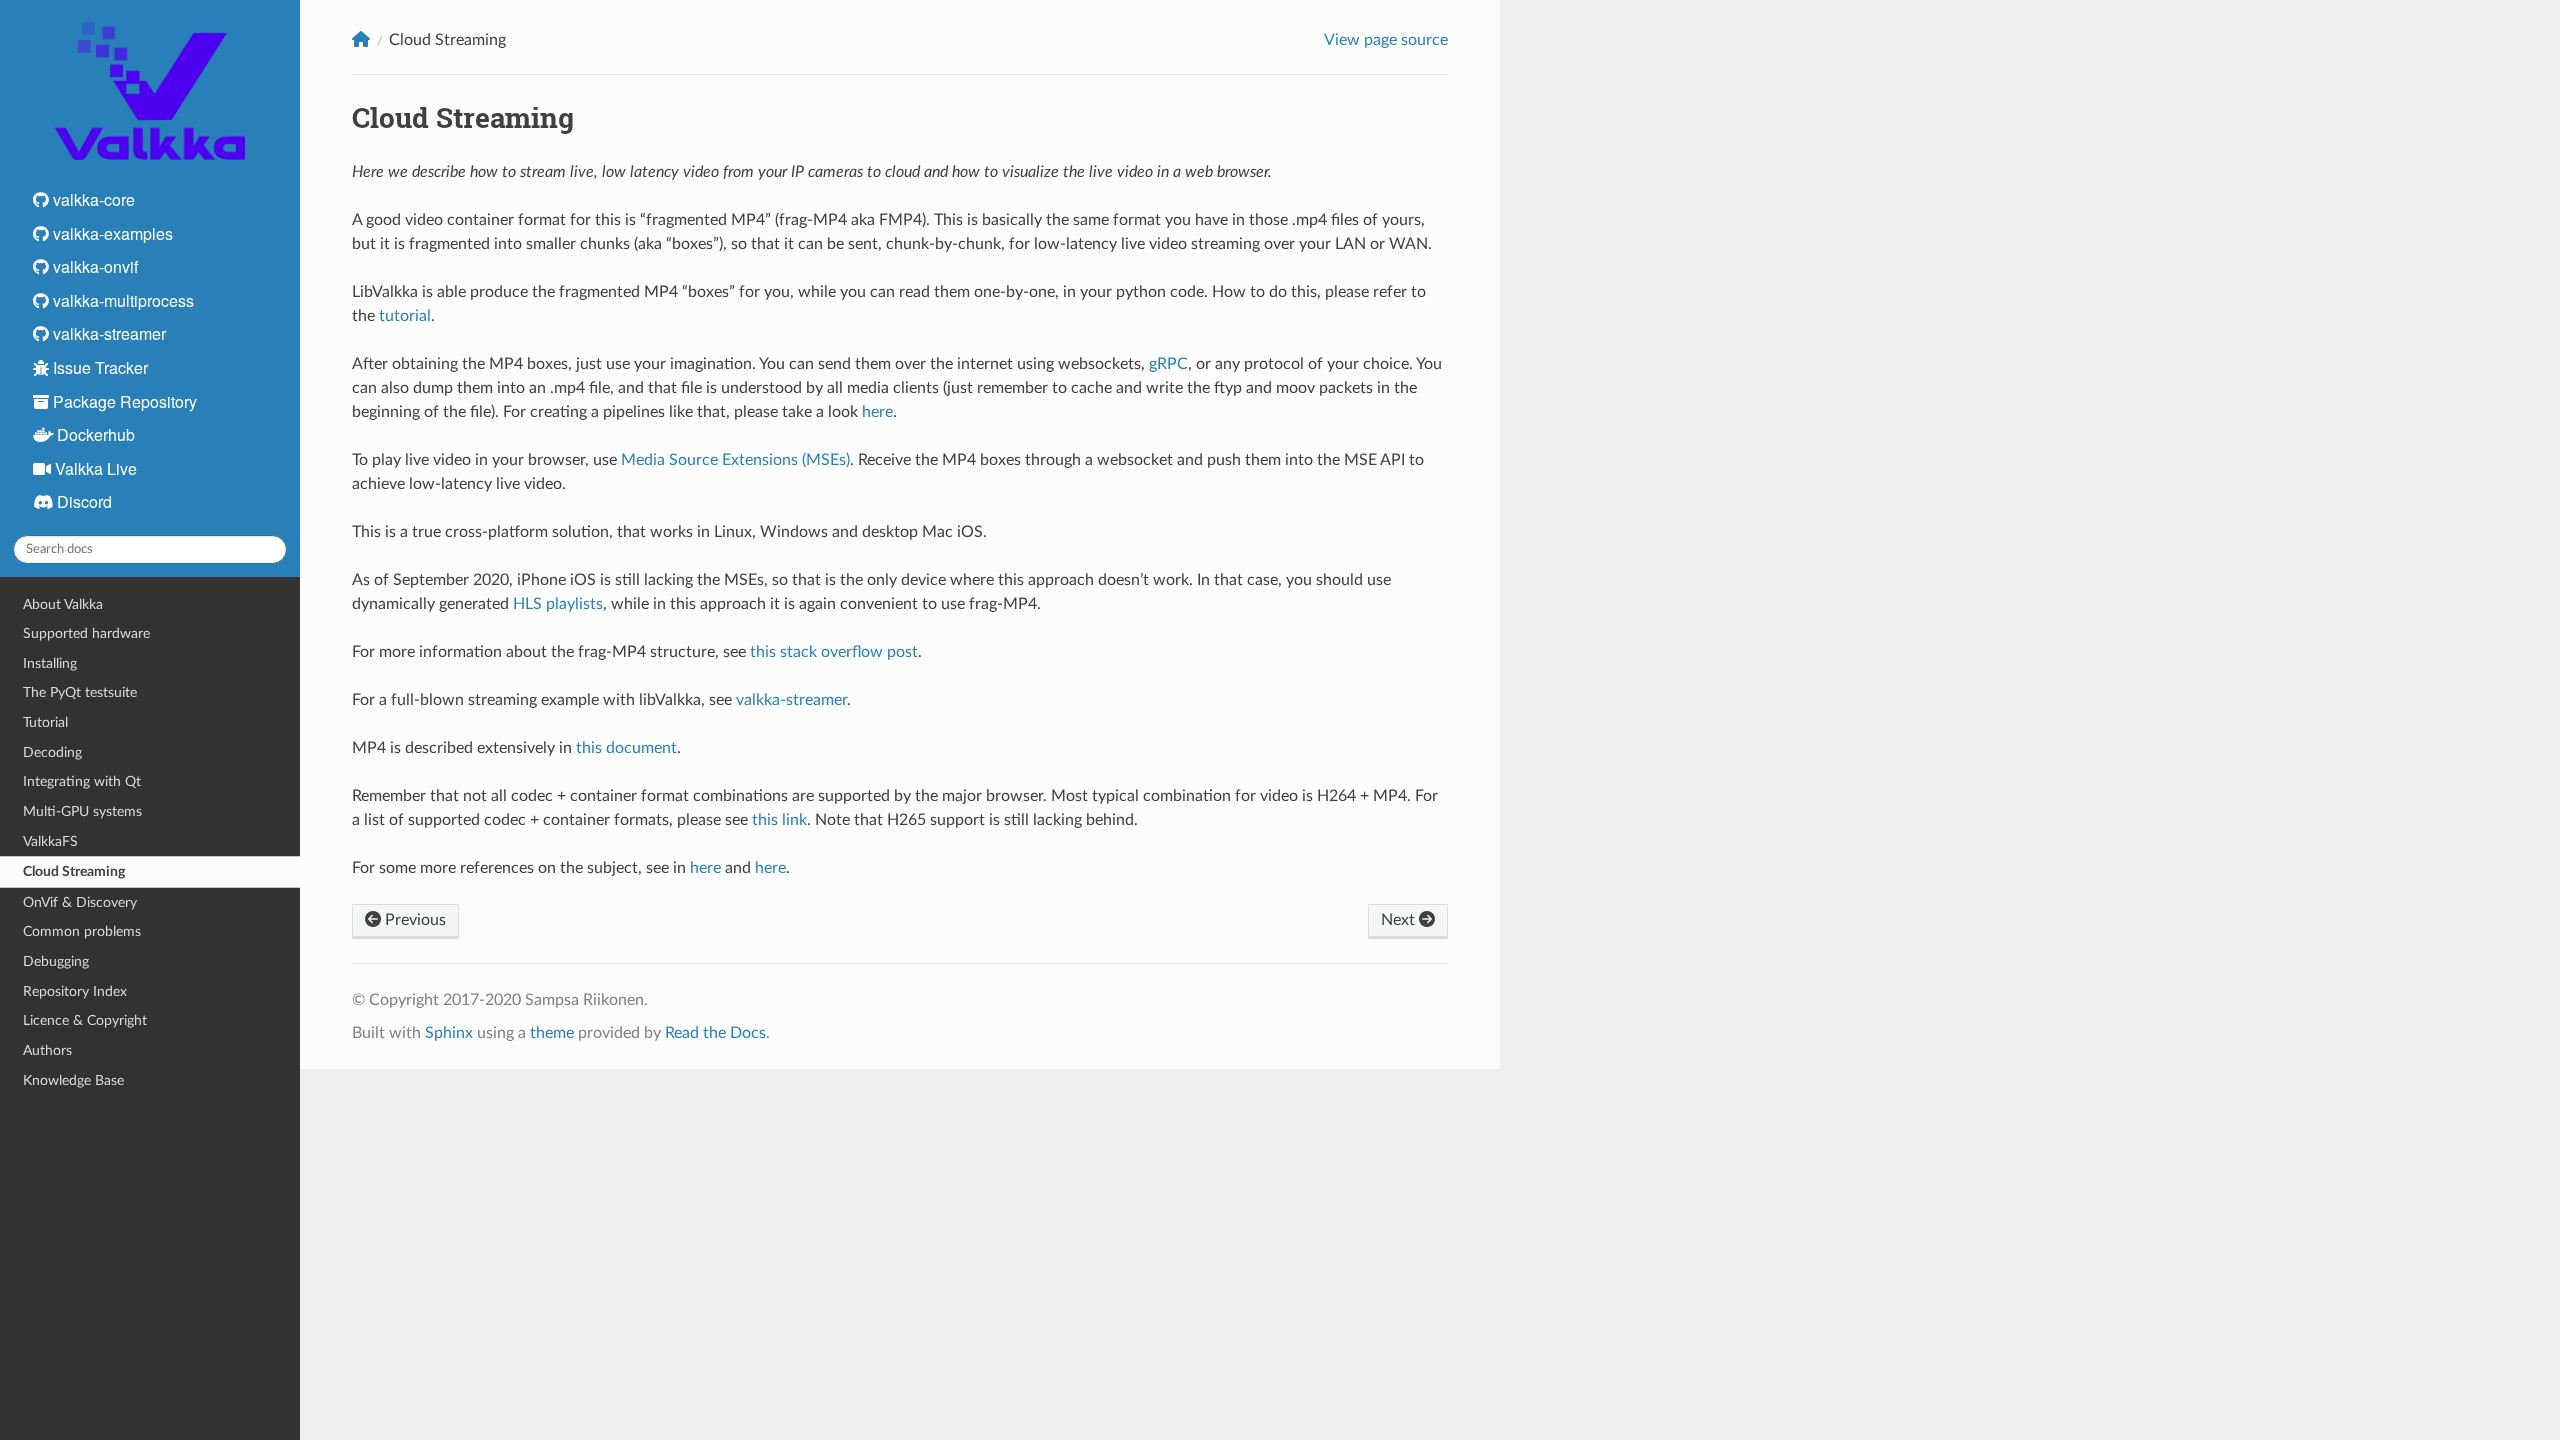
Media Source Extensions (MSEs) (735, 460)
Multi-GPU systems (82, 811)
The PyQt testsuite (80, 692)
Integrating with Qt (82, 781)
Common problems (82, 931)
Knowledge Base (73, 1080)
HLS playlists (558, 604)
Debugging (56, 961)
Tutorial (45, 722)
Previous (413, 920)
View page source (1386, 40)
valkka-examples (111, 233)
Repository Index (75, 991)
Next (1400, 920)
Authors (47, 1050)
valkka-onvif (93, 266)
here (877, 412)
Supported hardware (86, 633)
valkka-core (92, 199)
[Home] (361, 39)
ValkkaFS (50, 841)
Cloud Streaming (74, 871)
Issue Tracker (98, 367)
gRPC (1168, 364)
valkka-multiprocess (121, 300)
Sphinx (449, 1033)
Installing (50, 663)
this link (779, 820)
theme (552, 1033)
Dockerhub (94, 434)
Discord (82, 501)
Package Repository (123, 401)
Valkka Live (94, 468)
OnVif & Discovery (80, 902)
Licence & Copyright (85, 1020)
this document (626, 748)
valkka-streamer (107, 333)
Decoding (52, 752)
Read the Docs (715, 1033)
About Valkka (63, 604)
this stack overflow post (834, 652)
